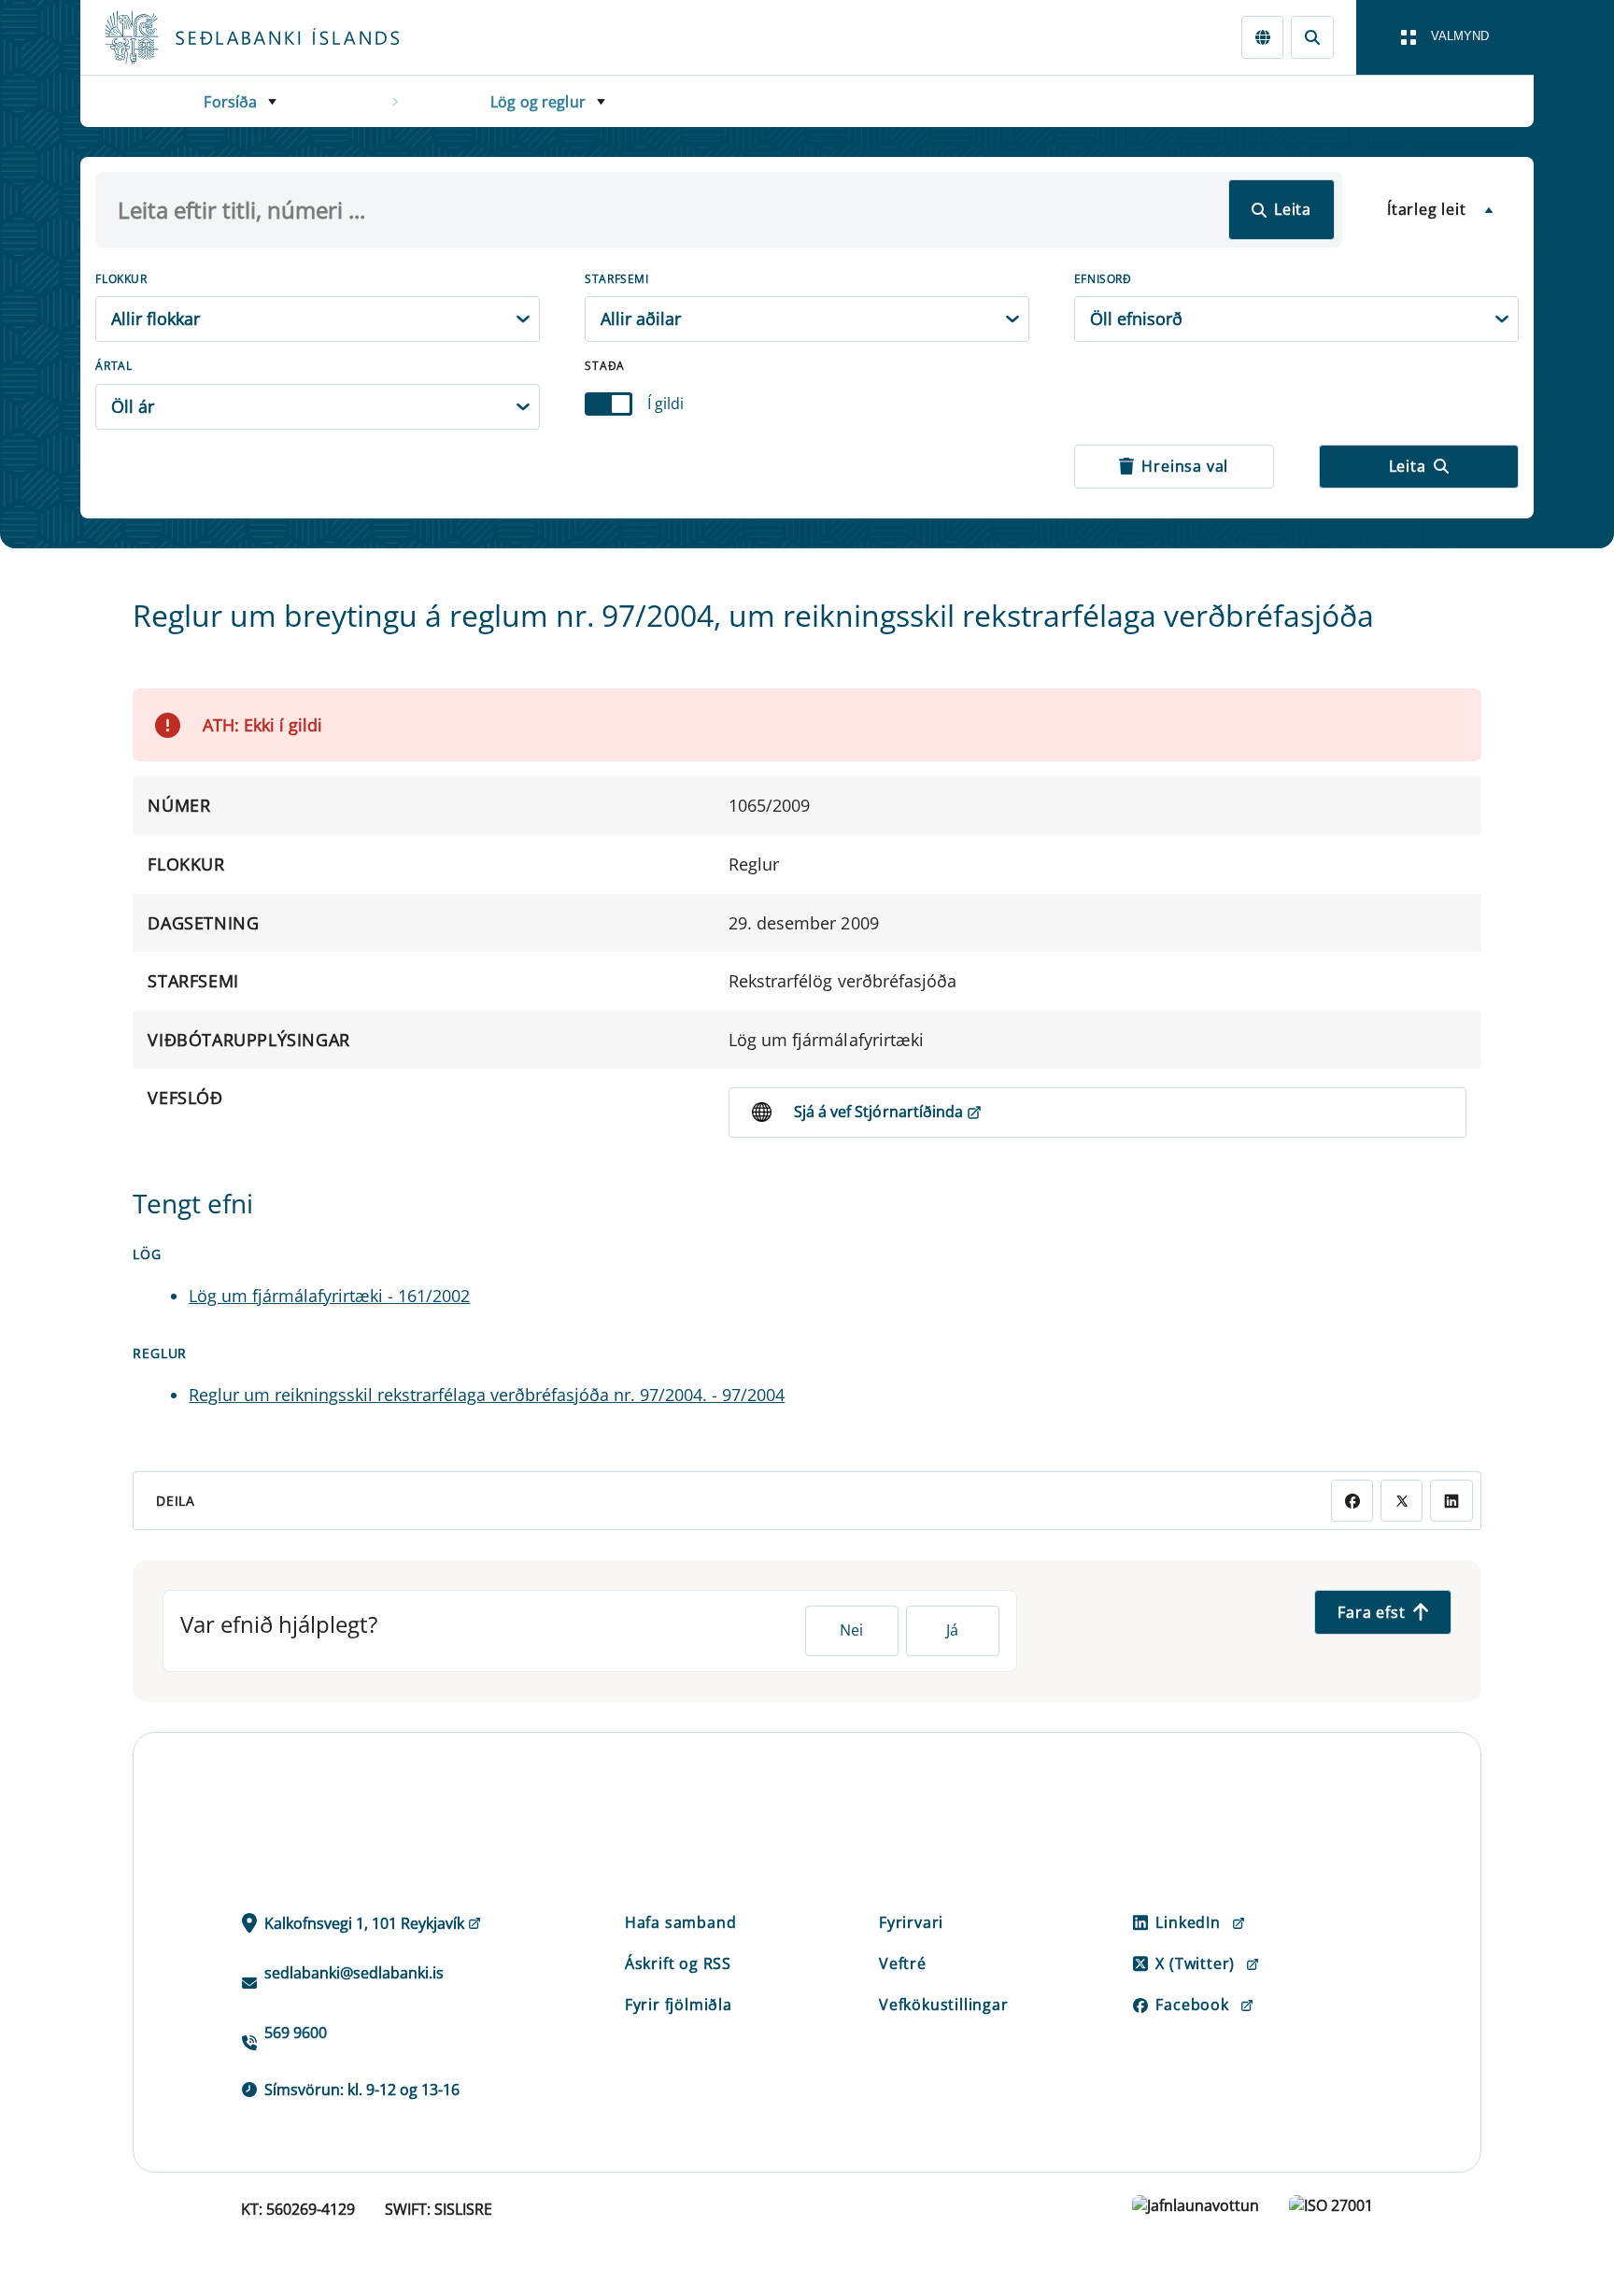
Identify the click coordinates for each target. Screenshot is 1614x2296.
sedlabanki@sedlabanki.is (354, 1973)
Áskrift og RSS (678, 1963)
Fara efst (1371, 1612)
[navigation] (1445, 37)
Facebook (1192, 2005)
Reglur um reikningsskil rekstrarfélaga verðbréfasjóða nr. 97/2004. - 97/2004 (487, 1395)
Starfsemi (616, 279)
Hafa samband (681, 1922)
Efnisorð (1103, 279)
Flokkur (121, 279)
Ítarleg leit (1427, 209)
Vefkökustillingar (944, 2005)
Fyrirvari (911, 1922)
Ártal (113, 366)
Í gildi (665, 404)
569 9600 (296, 2033)
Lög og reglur (538, 102)
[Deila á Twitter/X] (1402, 1501)
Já (952, 1630)
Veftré (903, 1963)
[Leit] (1312, 37)
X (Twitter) (1195, 1963)
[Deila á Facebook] (1352, 1501)
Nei (851, 1630)
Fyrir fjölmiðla (679, 2005)
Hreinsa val (1185, 466)
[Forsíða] (282, 37)
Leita (1293, 209)
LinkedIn (1188, 1922)
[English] (1262, 37)
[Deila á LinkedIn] (1451, 1501)
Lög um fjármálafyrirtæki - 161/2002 (329, 1296)
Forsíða (230, 102)
